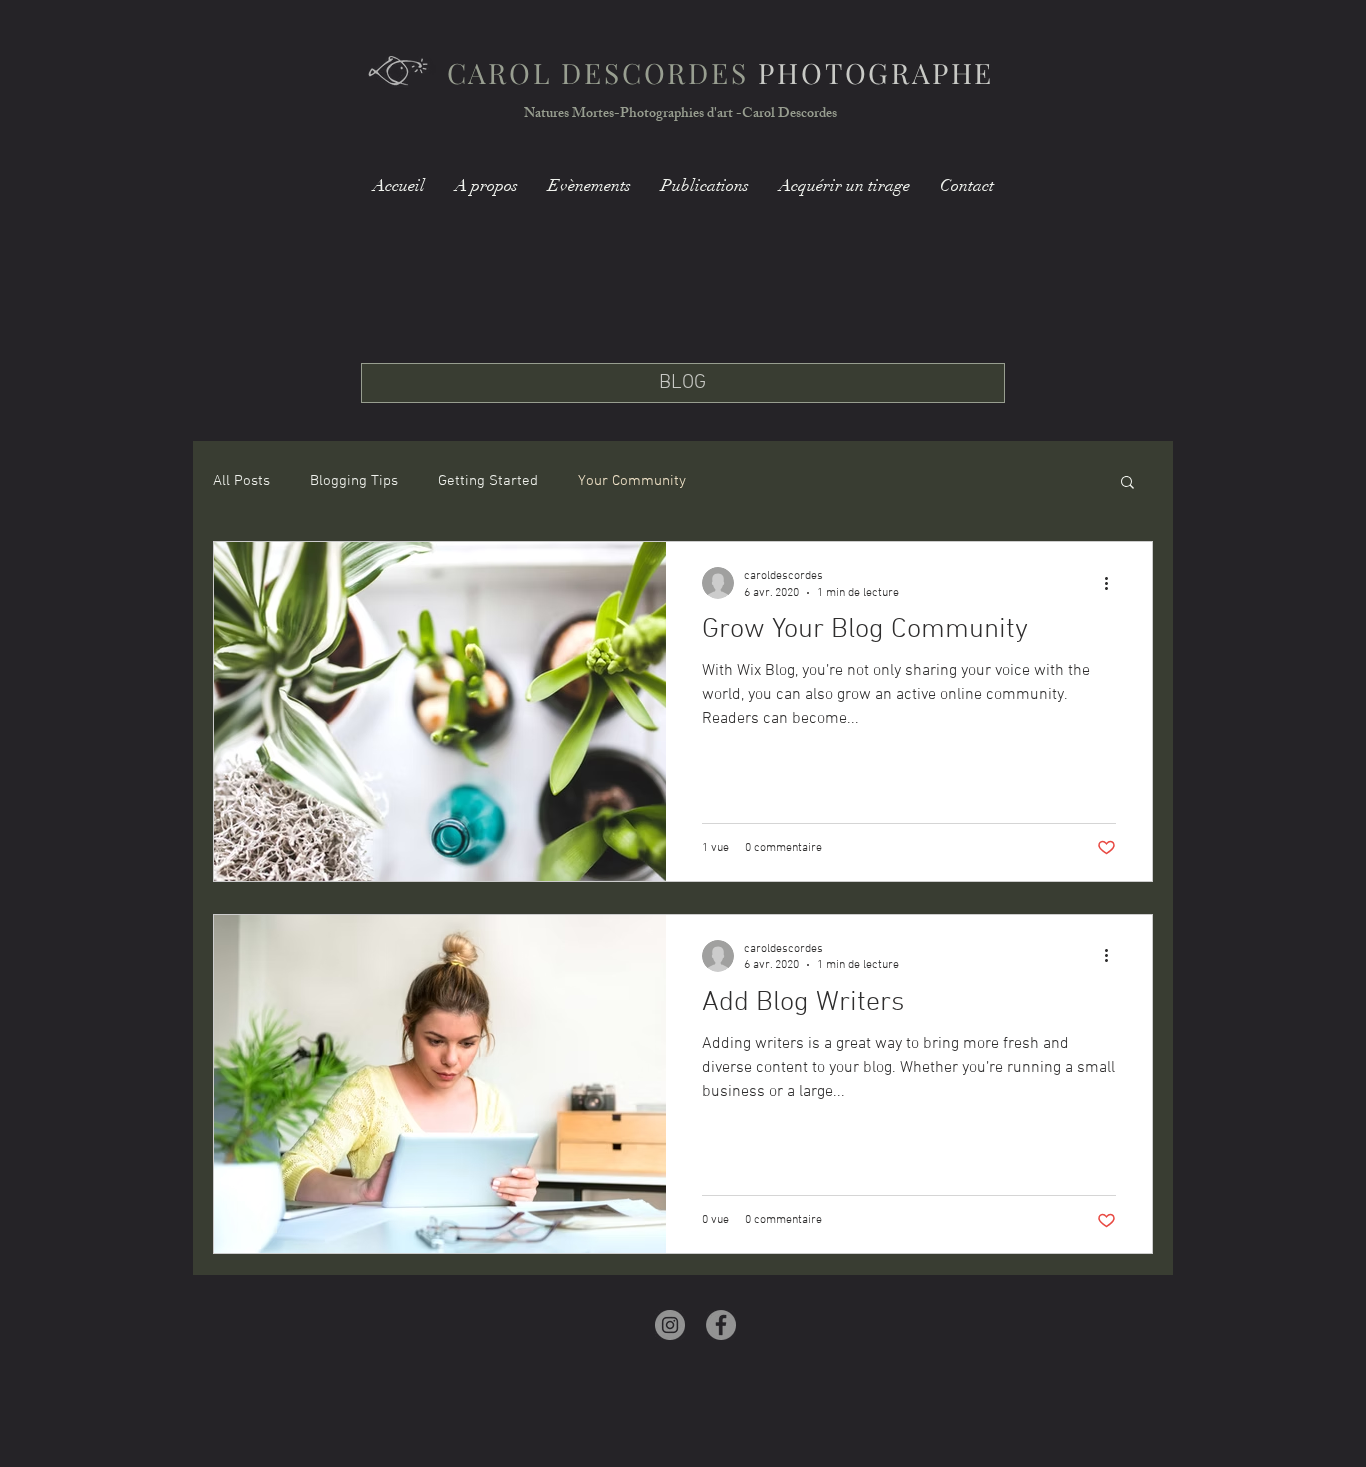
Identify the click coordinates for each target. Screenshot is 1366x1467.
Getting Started (488, 481)
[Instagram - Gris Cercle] (670, 1325)
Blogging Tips (354, 481)
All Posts (241, 481)
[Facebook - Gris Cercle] (721, 1325)
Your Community (632, 481)
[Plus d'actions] (1113, 583)
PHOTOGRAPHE (721, 72)
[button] (1127, 483)
